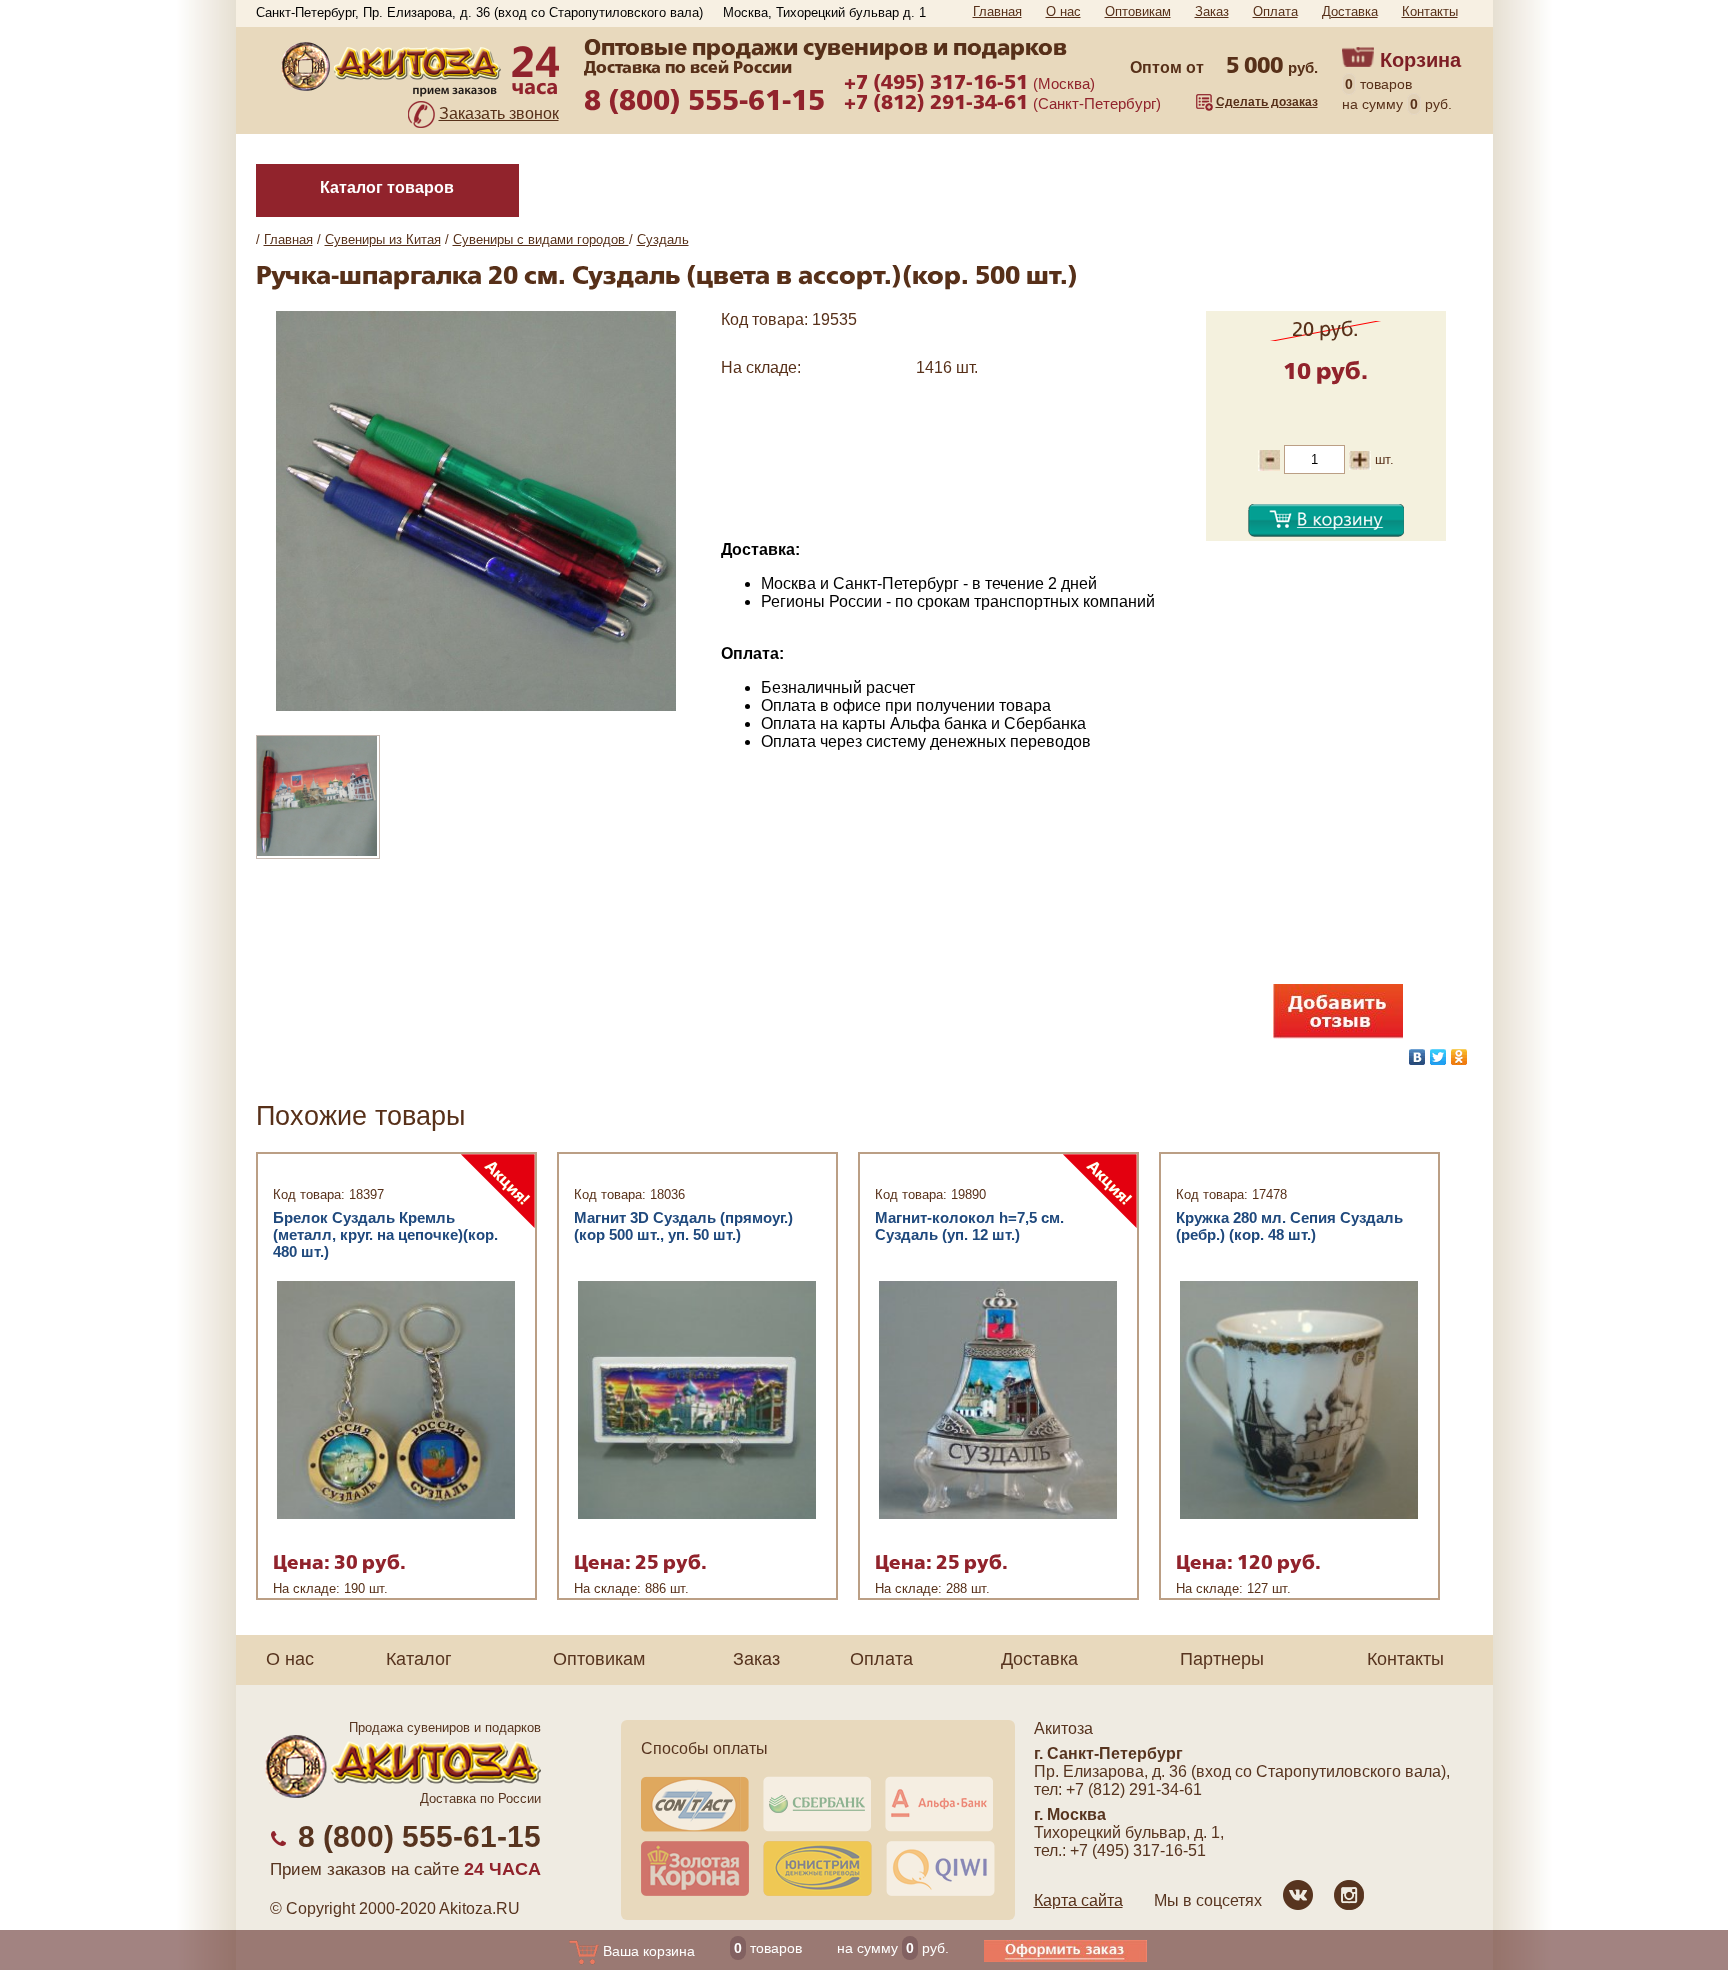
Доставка (1350, 11)
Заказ (1212, 11)
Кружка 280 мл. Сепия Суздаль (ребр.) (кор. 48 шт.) (1289, 1226)
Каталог (419, 1659)
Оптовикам (1138, 11)
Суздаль (663, 239)
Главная (997, 11)
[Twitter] (1438, 1057)
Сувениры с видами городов (541, 239)
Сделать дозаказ (1267, 102)
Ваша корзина (647, 1951)
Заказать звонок (499, 113)
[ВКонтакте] (1417, 1057)
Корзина (1420, 60)
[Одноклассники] (1459, 1057)
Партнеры (1222, 1659)
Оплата (1275, 11)
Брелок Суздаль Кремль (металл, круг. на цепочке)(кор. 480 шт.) (385, 1234)
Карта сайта (1078, 1900)
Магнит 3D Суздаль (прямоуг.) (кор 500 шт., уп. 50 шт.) (683, 1226)
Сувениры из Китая (383, 239)
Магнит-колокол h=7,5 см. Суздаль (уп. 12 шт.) (969, 1226)
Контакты (1430, 11)
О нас (1063, 11)
